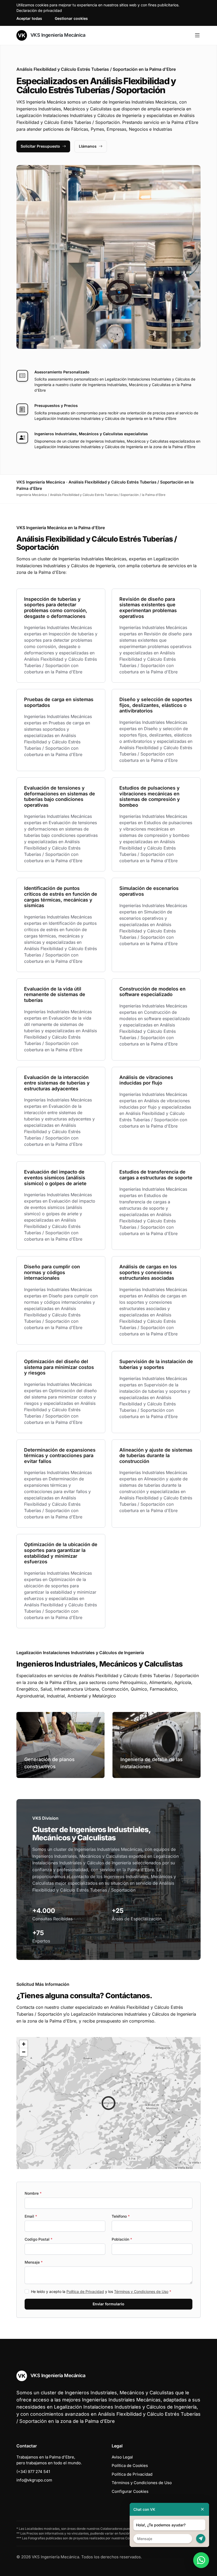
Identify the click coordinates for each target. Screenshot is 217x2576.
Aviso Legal (122, 2457)
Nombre (33, 2193)
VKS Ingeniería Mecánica (57, 35)
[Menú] (197, 35)
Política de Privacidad (85, 2291)
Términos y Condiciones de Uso (141, 2291)
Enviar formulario (108, 2304)
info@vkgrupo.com (34, 2480)
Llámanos (88, 146)
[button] (108, 2103)
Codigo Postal (39, 2239)
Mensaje (34, 2262)
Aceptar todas (29, 18)
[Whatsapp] (201, 2560)
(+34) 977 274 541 (33, 2472)
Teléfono (121, 2216)
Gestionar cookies (71, 18)
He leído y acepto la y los (101, 2291)
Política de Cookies (130, 2465)
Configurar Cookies (130, 2491)
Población (122, 2239)
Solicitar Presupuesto (40, 146)
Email (31, 2216)
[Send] (201, 2539)
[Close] (202, 2509)
